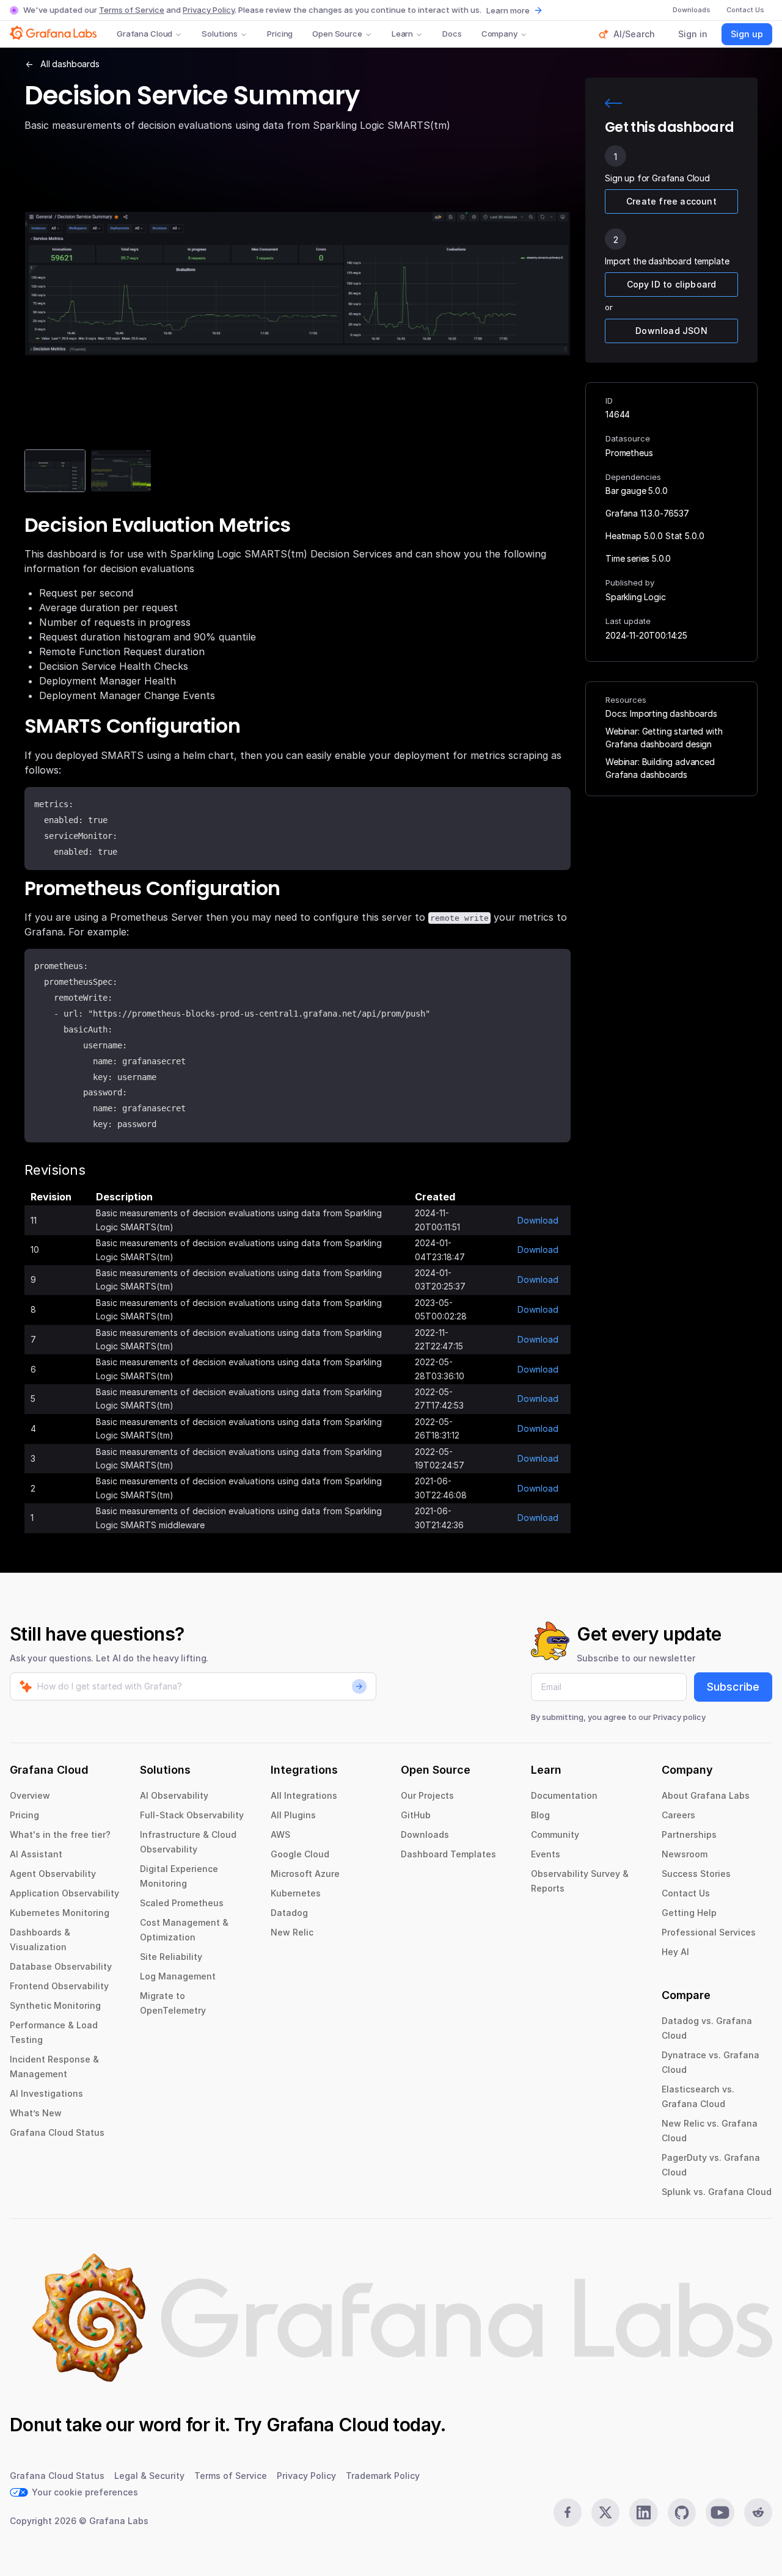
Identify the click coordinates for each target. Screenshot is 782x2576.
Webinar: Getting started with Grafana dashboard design (664, 738)
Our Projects (427, 1795)
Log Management (178, 1976)
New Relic (292, 1932)
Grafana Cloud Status (57, 2132)
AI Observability (174, 1795)
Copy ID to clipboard (672, 284)
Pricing (280, 34)
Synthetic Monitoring (55, 2005)
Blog (540, 1815)
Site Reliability (171, 1957)
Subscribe (733, 1687)
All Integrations (304, 1795)
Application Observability (64, 1893)
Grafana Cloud (144, 34)
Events (546, 1854)
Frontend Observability (59, 1986)
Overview (30, 1795)
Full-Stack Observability (192, 1815)
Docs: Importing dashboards (661, 713)
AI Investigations (46, 2093)
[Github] (682, 2513)
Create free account (671, 201)
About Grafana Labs (706, 1795)
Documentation (564, 1795)
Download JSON (671, 331)
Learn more (508, 10)
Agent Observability (53, 1874)
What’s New (36, 2113)
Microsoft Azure (305, 1874)
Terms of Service (132, 10)
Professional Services (709, 1932)
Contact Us (686, 1893)
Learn (402, 34)
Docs (452, 34)
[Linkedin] (643, 2513)
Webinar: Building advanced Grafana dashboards (660, 768)
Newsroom (685, 1854)
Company (499, 34)
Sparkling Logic (636, 597)
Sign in (693, 34)
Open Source (337, 34)
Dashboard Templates (448, 1854)
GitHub (416, 1815)
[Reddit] (758, 2513)
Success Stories (696, 1874)
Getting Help (689, 1913)
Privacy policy (679, 1717)
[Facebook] (568, 2513)
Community (555, 1834)
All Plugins (293, 1815)
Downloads (425, 1834)
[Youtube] (720, 2513)
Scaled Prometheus (182, 1903)
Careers (678, 1815)
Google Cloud (300, 1854)
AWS (280, 1834)
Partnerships (689, 1834)
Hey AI (675, 1952)
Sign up (747, 34)
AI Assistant (36, 1854)
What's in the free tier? (60, 1834)
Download (538, 1220)
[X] (605, 2513)
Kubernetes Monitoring (60, 1913)
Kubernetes (296, 1893)
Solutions (220, 34)
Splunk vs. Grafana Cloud (717, 2192)
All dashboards (70, 64)
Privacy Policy (209, 10)
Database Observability (61, 1966)
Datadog (289, 1913)
